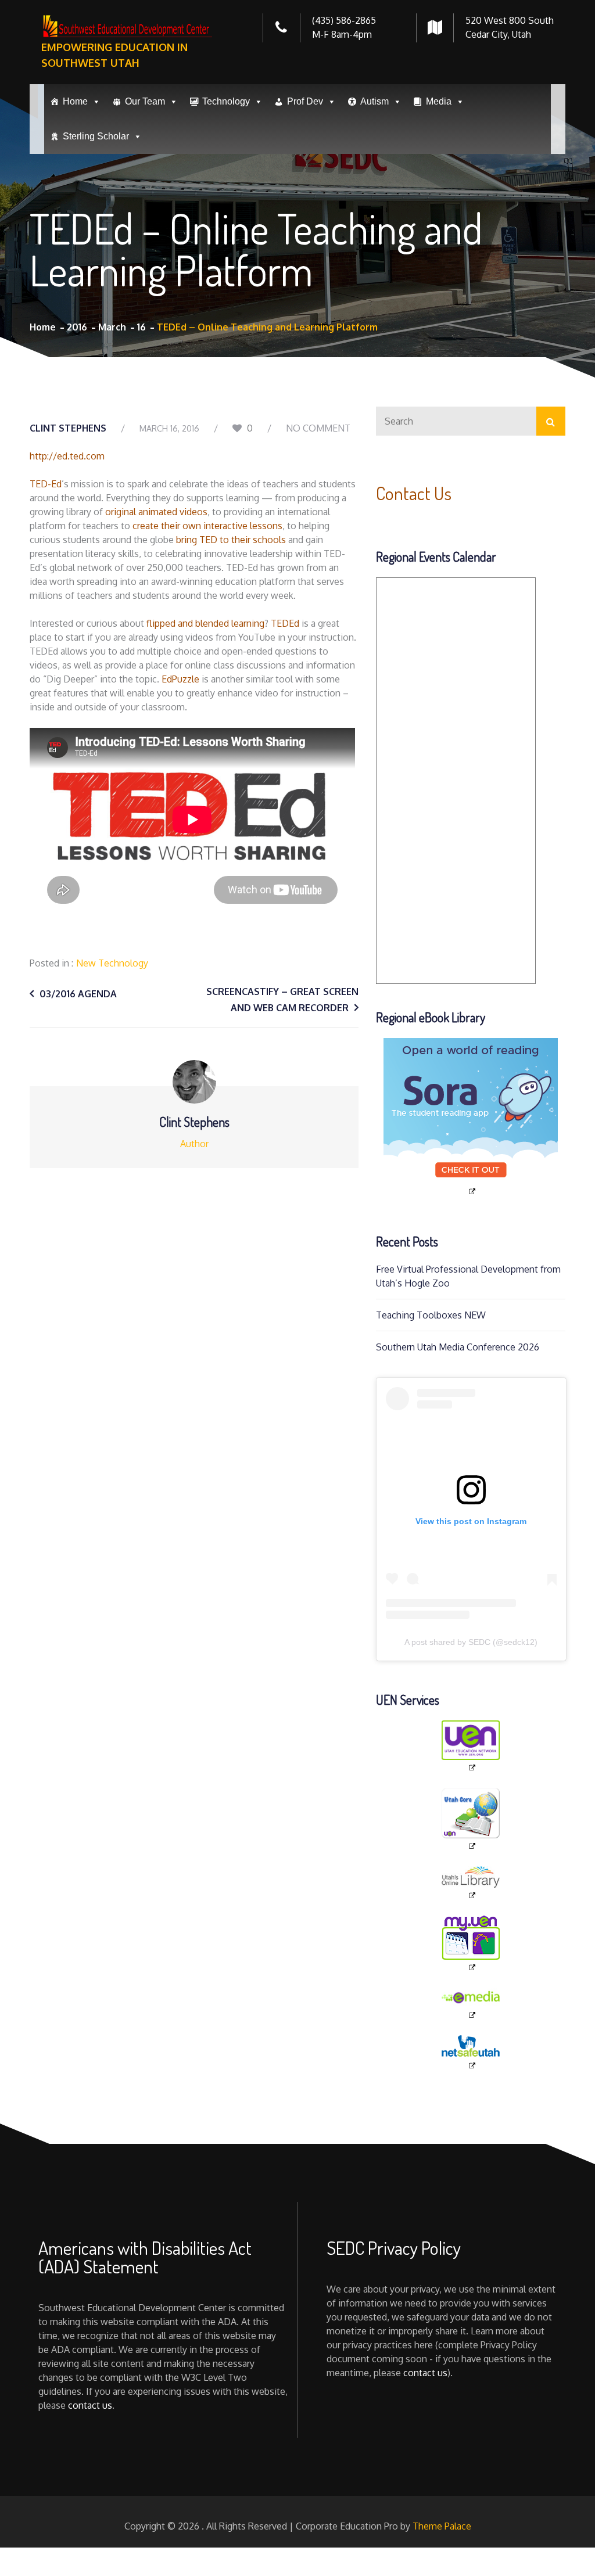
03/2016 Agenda (78, 994)
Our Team (145, 101)
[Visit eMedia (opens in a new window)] (471, 2004)
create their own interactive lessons (207, 526)
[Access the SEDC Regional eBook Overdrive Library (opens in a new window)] (471, 1117)
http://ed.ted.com (67, 456)
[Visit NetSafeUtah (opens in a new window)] (471, 2053)
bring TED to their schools (231, 540)
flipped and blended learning (205, 623)
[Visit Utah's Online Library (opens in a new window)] (471, 1883)
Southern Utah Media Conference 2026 (458, 1347)
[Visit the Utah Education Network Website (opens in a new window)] (471, 1747)
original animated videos (156, 512)
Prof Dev (305, 101)
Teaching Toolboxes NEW (431, 1315)
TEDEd (285, 623)
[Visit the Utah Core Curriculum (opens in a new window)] (471, 1819)
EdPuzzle (180, 679)
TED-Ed (46, 484)
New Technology (112, 963)
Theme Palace (442, 2526)
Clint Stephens (68, 428)
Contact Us (414, 493)
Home (75, 101)
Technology (226, 101)
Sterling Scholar (96, 136)
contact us (90, 2405)
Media (439, 101)
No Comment (318, 428)
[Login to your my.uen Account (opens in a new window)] (471, 1944)
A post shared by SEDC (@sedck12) (471, 1642)
